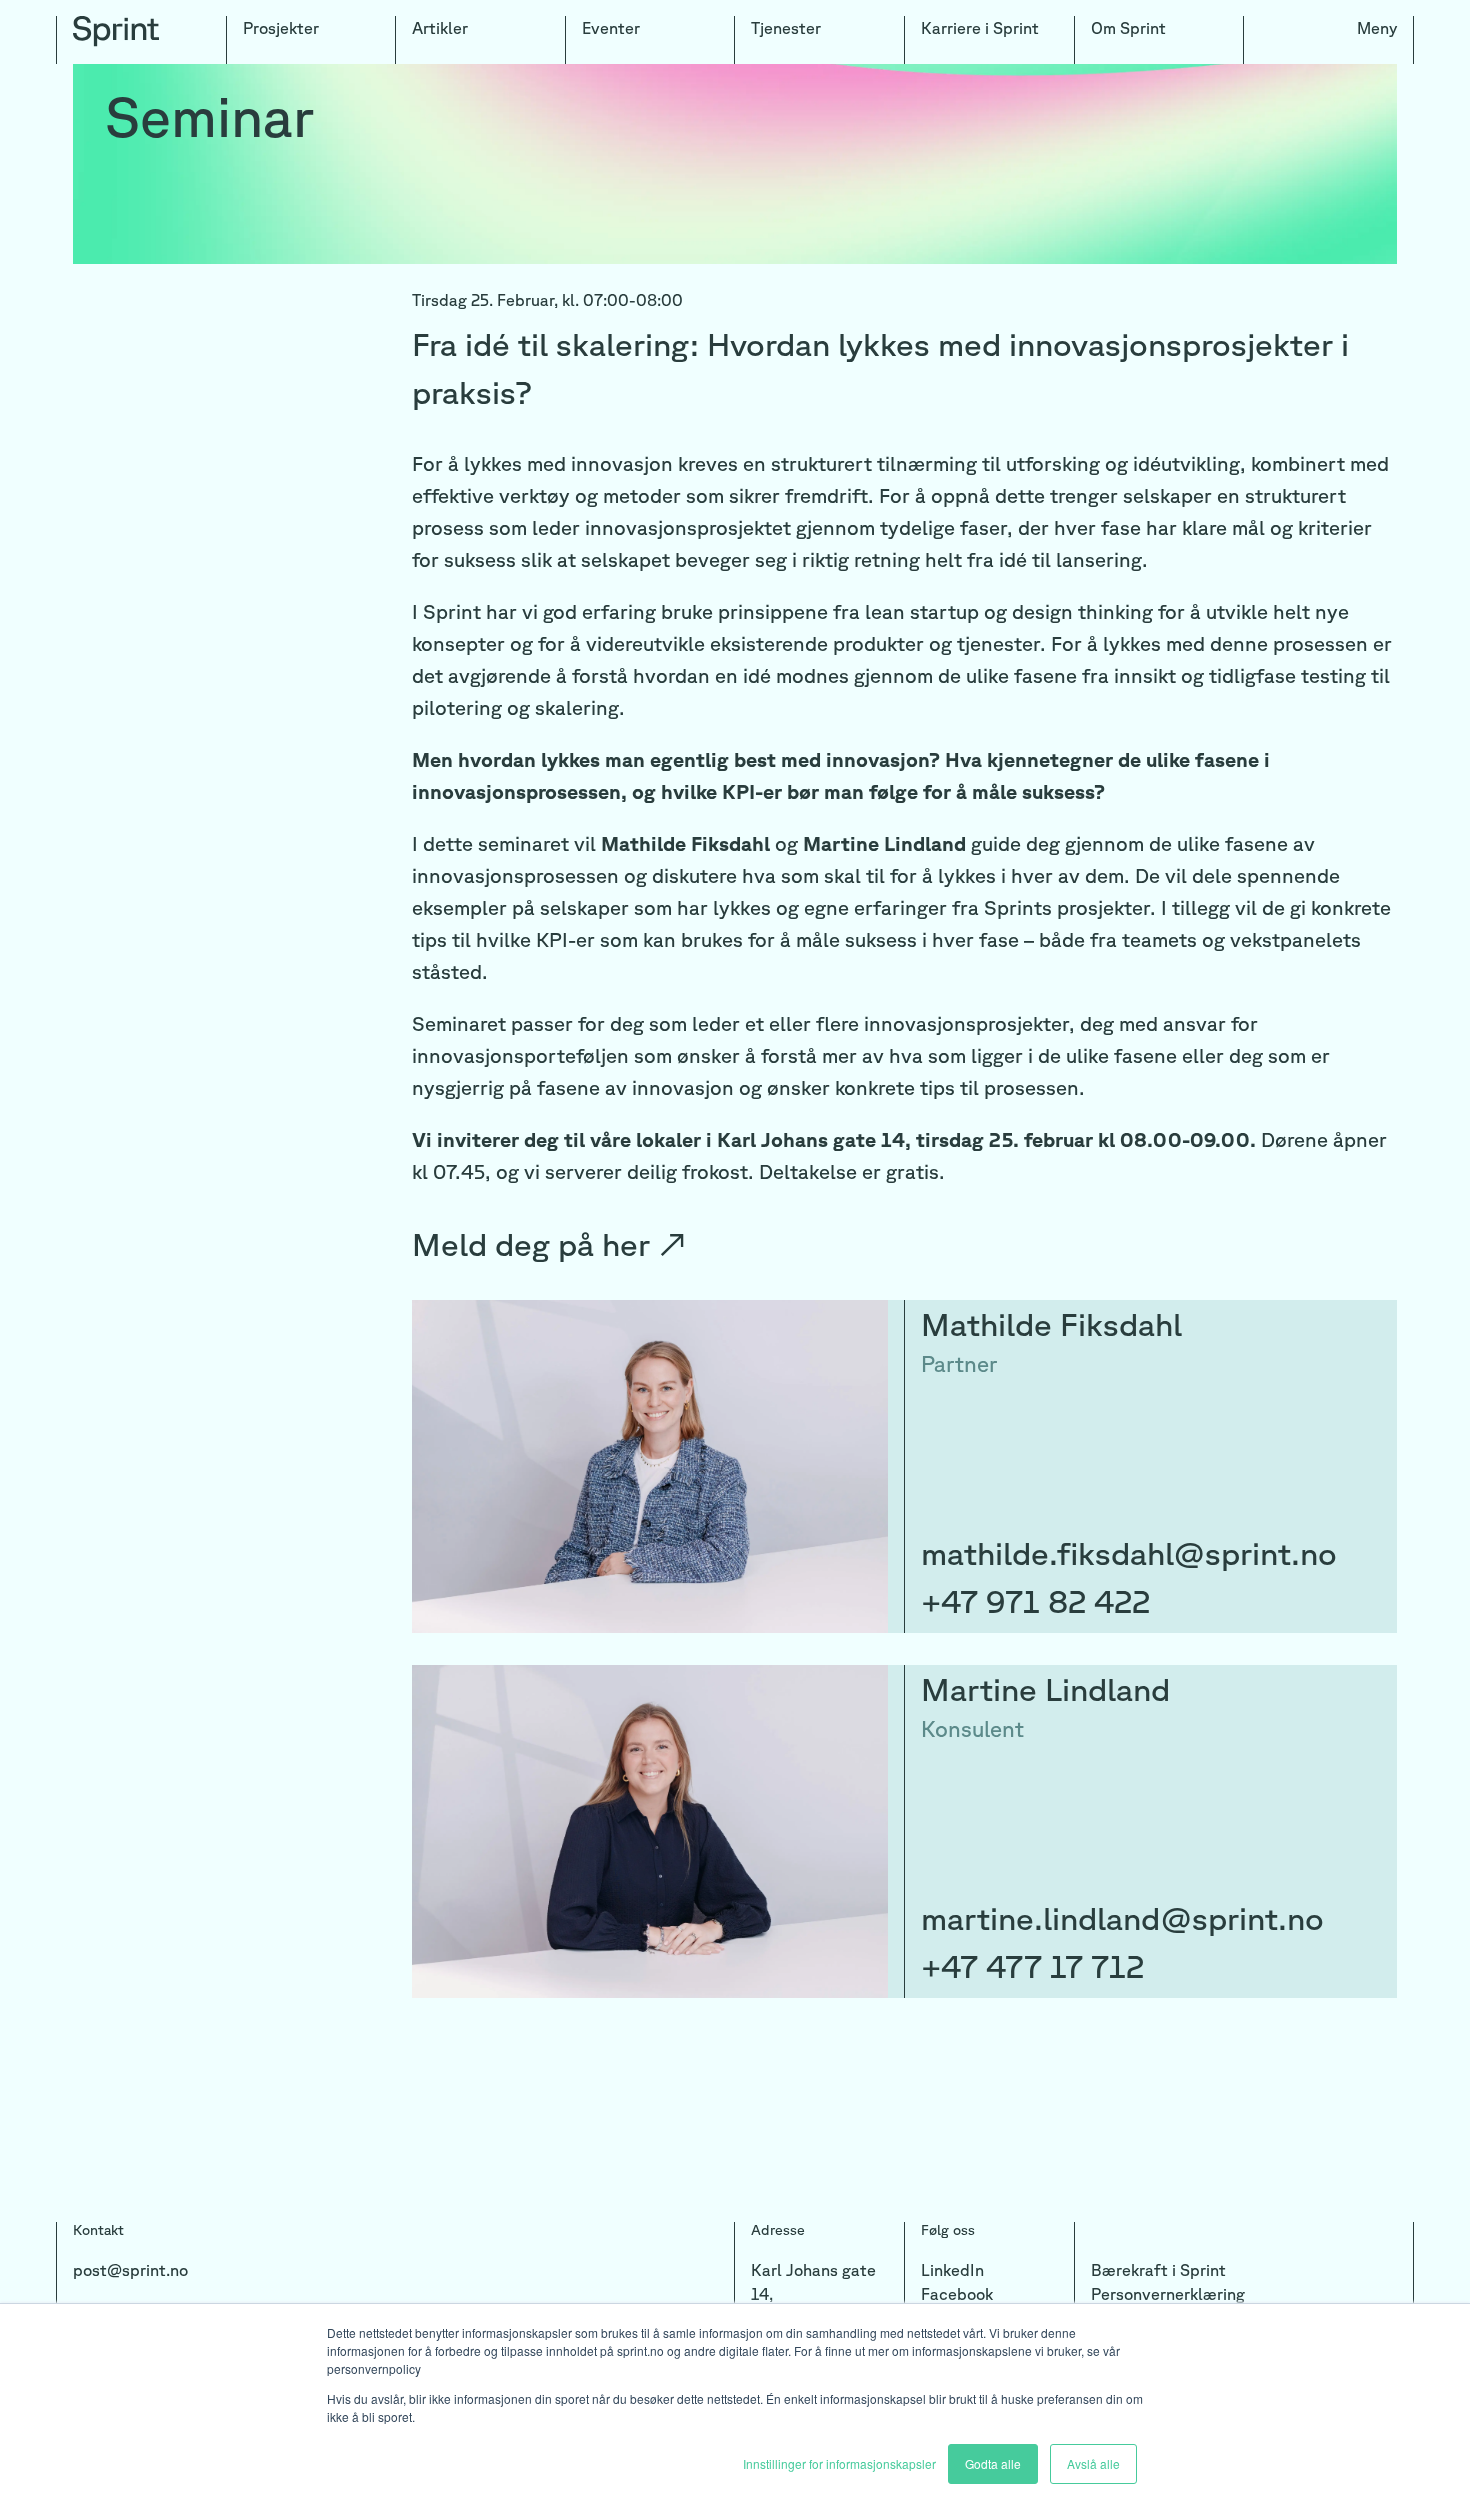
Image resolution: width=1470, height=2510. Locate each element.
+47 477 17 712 (1032, 1965)
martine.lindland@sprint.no (1122, 1917)
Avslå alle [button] (1093, 2463)
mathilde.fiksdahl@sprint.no (1129, 1552)
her (644, 1243)
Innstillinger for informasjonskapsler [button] (839, 2463)
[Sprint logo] (141, 40)
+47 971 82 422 (1035, 1600)
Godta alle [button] (993, 2463)
